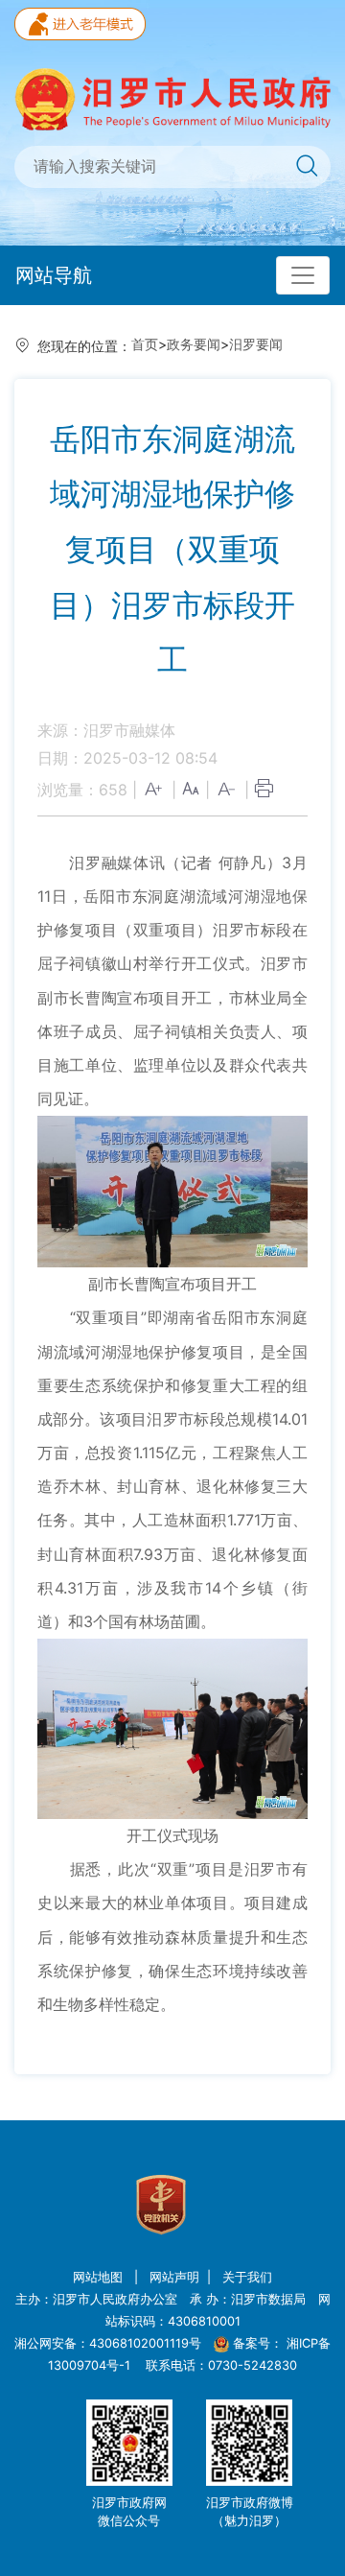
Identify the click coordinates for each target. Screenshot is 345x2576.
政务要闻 (194, 344)
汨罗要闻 (256, 344)
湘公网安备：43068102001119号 (108, 2343)
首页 (145, 344)
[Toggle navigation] (303, 275)
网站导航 (54, 275)
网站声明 (174, 2277)
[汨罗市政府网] (172, 98)
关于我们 (247, 2277)
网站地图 (100, 2277)
